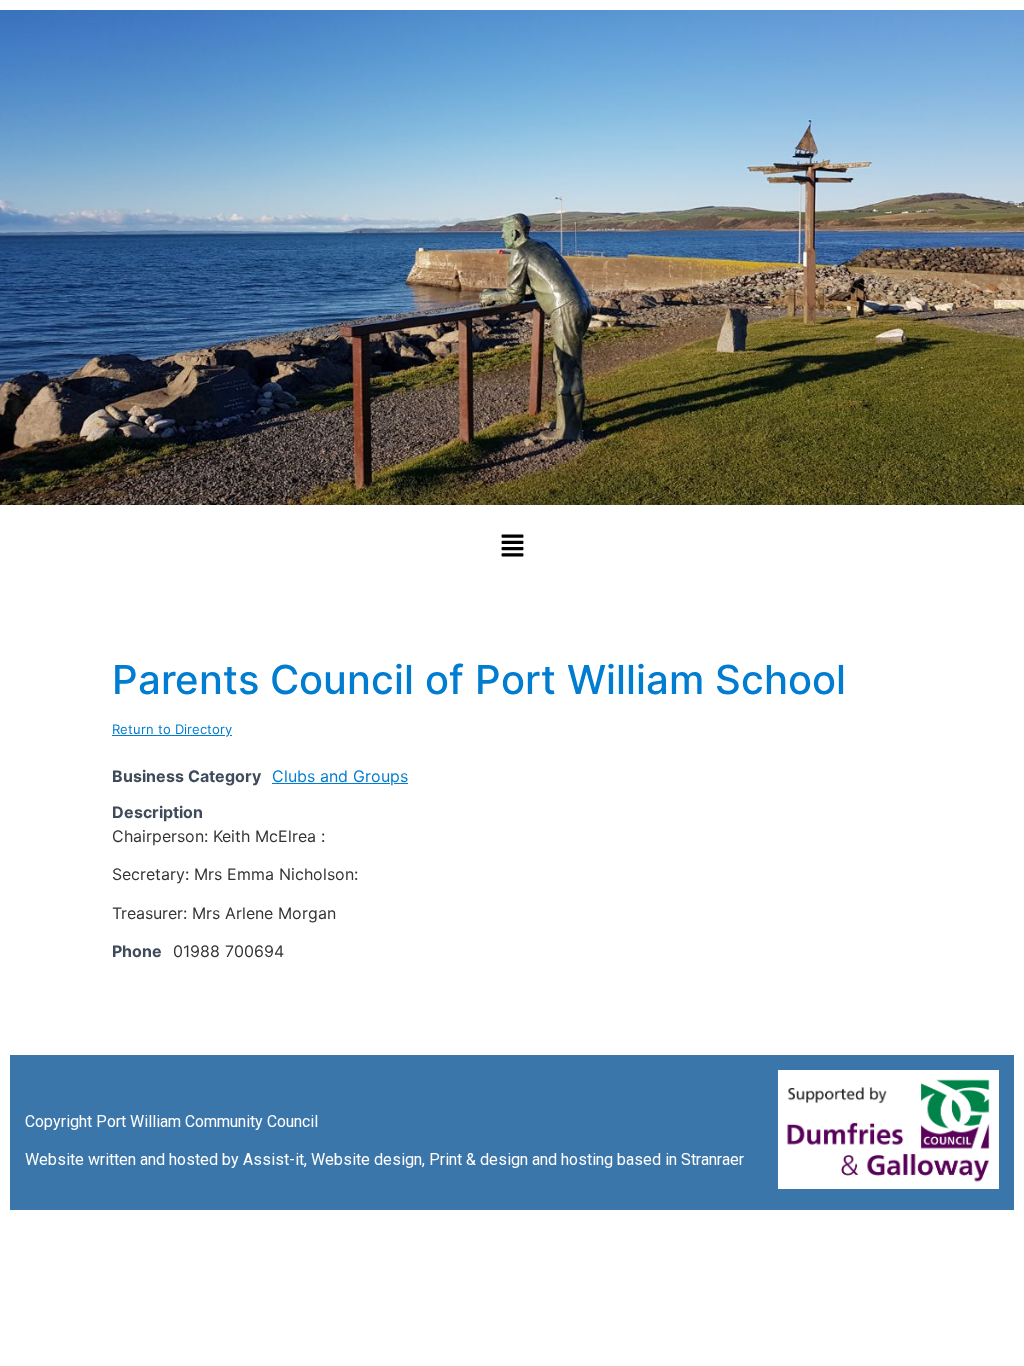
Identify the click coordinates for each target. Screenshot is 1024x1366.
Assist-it (273, 1159)
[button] (512, 546)
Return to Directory (172, 729)
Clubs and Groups (340, 776)
